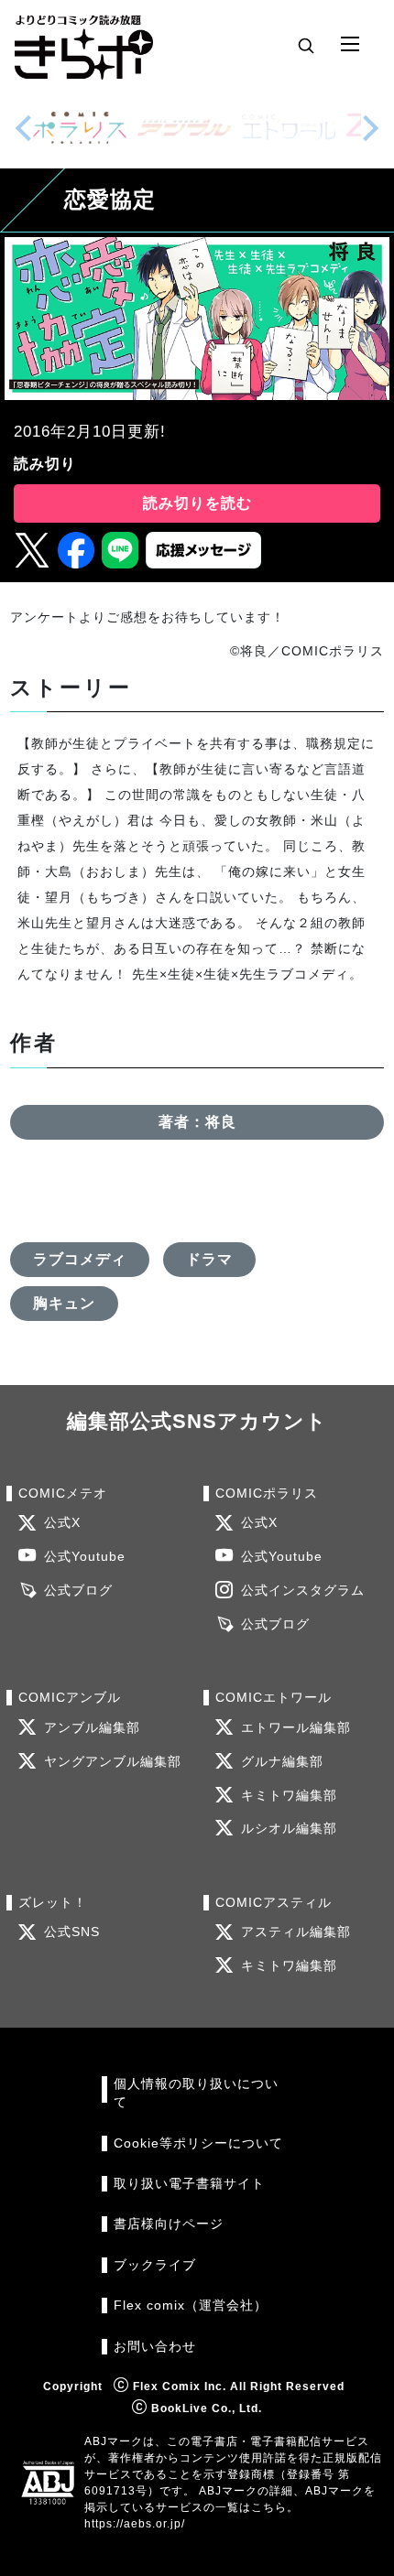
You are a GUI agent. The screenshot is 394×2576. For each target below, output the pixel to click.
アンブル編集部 (92, 1728)
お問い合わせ (155, 2347)
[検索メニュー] (306, 45)
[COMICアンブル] (184, 128)
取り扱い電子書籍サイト (189, 2184)
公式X (62, 1523)
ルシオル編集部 (289, 1829)
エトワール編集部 (296, 1728)
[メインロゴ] (84, 45)
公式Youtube (85, 1557)
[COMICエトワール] (289, 128)
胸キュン (64, 1303)
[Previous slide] (24, 128)
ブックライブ (155, 2265)
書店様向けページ (169, 2224)
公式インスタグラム (303, 1591)
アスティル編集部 (296, 1932)
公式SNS (72, 1932)
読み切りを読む (197, 503)
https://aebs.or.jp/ (135, 2524)
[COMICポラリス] (80, 128)
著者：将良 (197, 1122)
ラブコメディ (80, 1259)
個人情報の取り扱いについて (196, 2093)
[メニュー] (350, 45)
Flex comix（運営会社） (191, 2305)
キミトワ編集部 (289, 1796)
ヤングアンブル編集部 (113, 1762)
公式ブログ (78, 1591)
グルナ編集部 (282, 1762)
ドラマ (209, 1259)
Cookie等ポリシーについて (198, 2143)
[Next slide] (370, 128)
